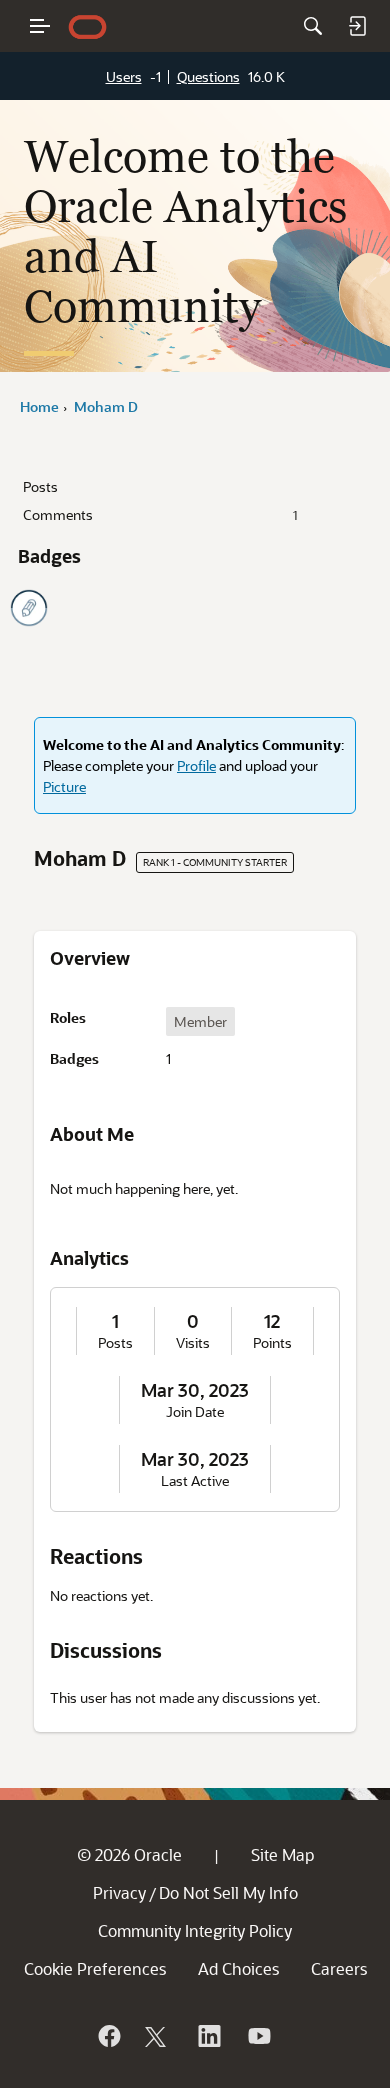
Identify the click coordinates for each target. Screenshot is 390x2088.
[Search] (313, 26)
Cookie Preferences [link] (95, 1968)
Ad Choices (238, 1968)
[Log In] (357, 26)
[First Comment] (29, 608)
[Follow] (158, 2036)
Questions (208, 76)
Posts (40, 486)
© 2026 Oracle (129, 1854)
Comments (160, 514)
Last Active (195, 1481)
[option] (200, 1021)
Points (272, 1343)
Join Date (195, 1412)
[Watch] (258, 2036)
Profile (196, 765)
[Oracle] (108, 2036)
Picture (64, 786)
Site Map (282, 1854)
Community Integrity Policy (195, 1930)
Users (124, 76)
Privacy (119, 1892)
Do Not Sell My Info (228, 1892)
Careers (339, 1968)
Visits (193, 1343)
